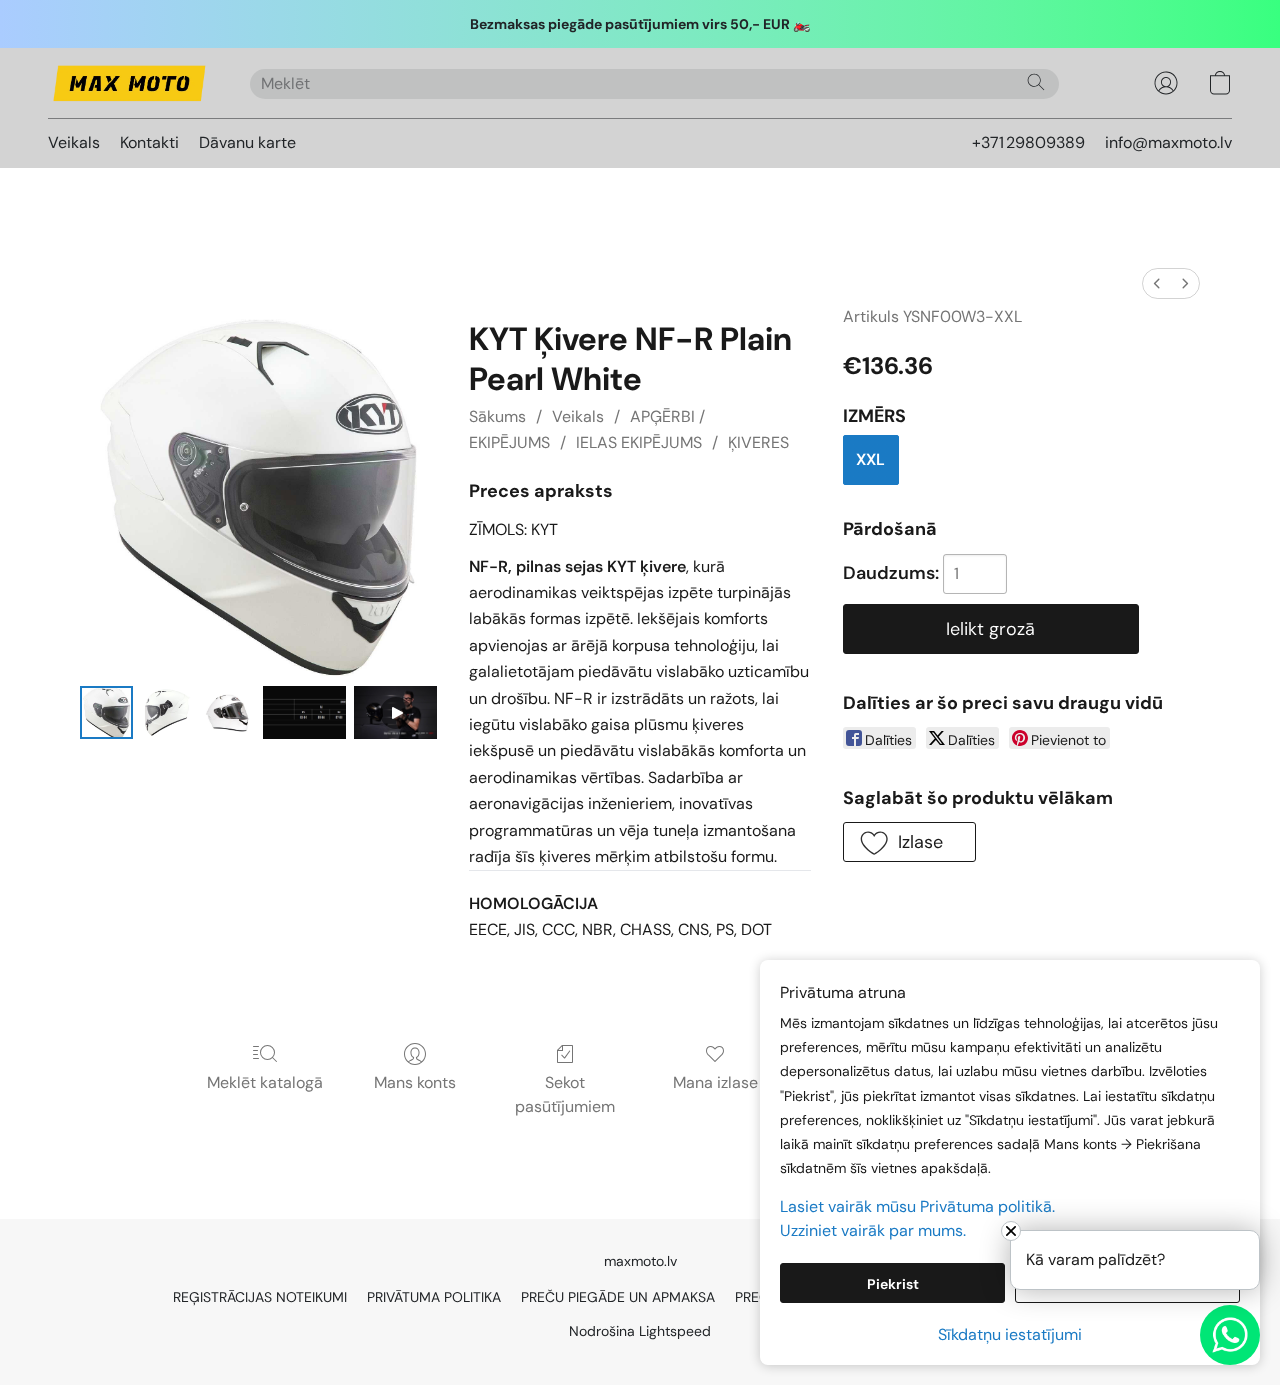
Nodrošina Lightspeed (640, 1331)
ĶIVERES (758, 442)
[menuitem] (1157, 283)
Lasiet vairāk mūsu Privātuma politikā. (917, 1206)
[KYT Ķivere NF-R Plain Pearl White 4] (395, 712)
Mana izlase (715, 1082)
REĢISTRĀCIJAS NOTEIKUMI (260, 1297)
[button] (129, 83)
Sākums (497, 416)
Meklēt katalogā (265, 1082)
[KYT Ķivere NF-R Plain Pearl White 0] (106, 712)
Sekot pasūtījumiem (565, 1094)
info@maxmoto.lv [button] (1168, 142)
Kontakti (149, 142)
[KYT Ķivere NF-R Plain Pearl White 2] (228, 712)
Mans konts (415, 1082)
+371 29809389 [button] (1028, 142)
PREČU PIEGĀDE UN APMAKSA (618, 1297)
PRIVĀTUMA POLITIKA (434, 1297)
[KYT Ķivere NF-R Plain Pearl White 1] (167, 712)
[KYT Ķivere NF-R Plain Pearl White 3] (304, 712)
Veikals (74, 142)
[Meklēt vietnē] (1036, 82)
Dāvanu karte (247, 142)
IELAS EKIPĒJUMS (639, 442)
